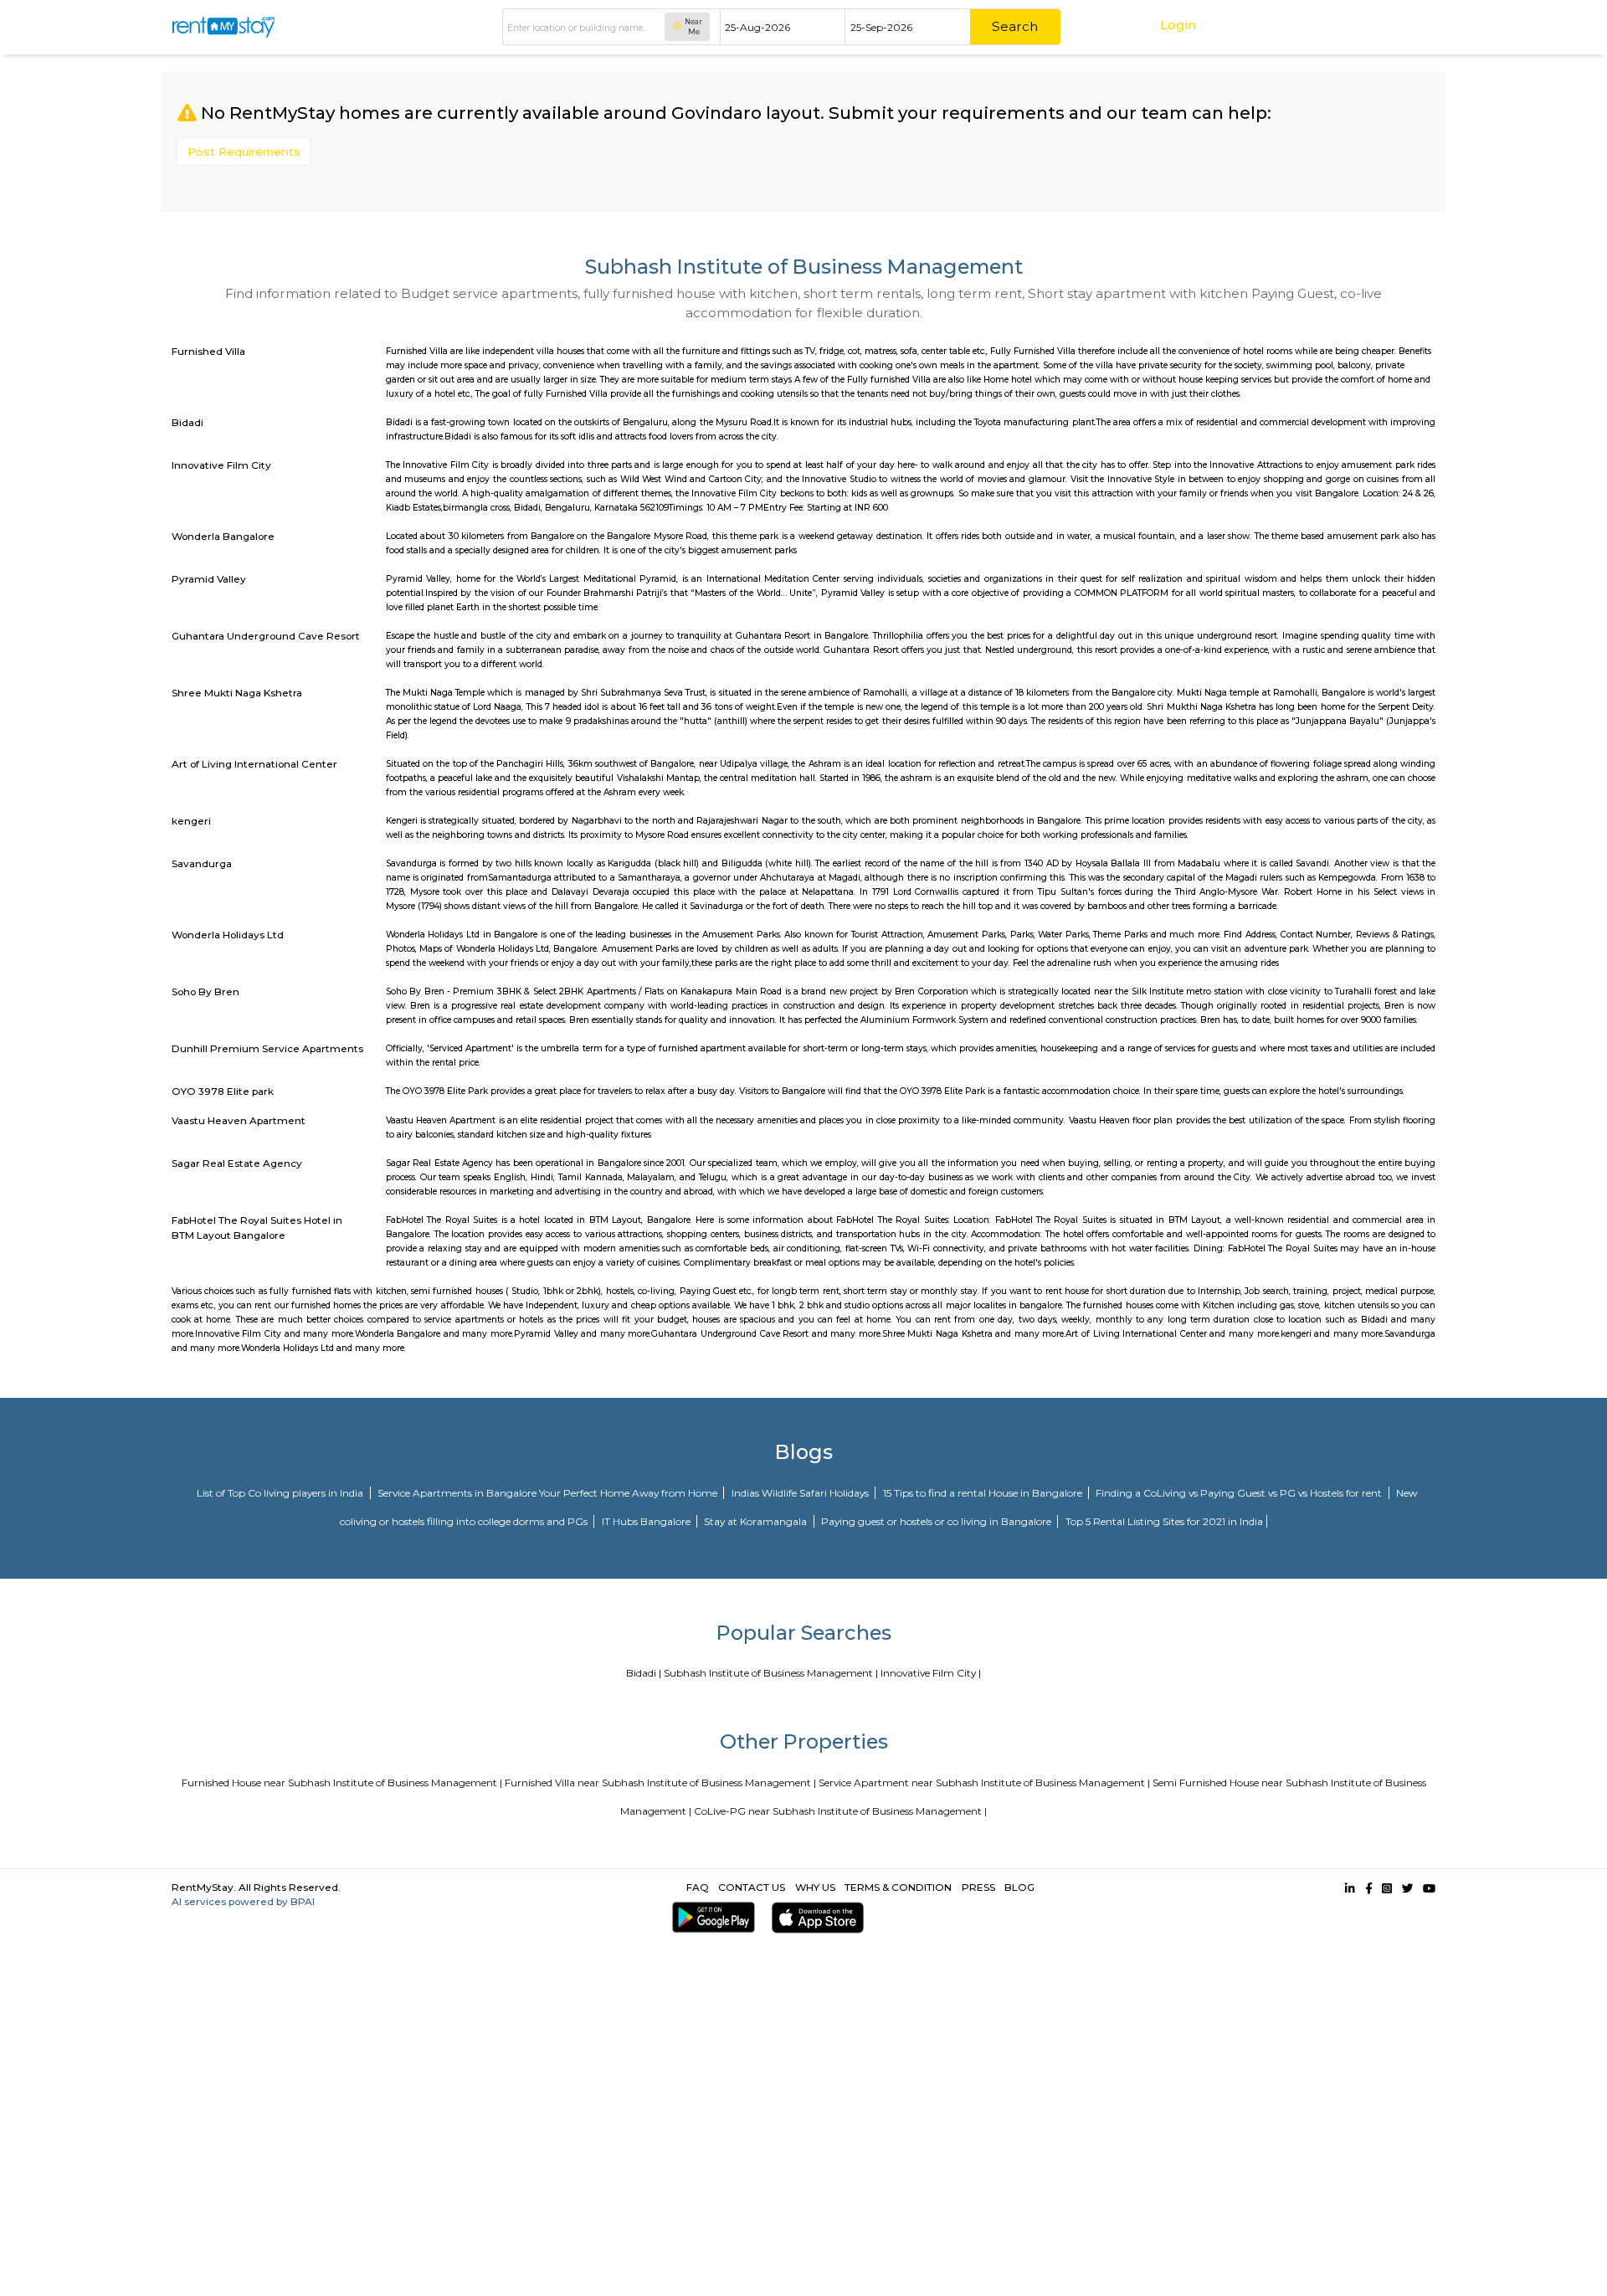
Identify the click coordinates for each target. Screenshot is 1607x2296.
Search (1015, 26)
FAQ (698, 1887)
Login (1178, 25)
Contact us (752, 1887)
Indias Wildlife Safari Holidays (801, 1493)
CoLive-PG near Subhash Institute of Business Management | (840, 1811)
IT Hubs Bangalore (647, 1521)
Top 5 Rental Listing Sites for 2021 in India (1164, 1521)
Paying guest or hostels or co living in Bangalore (937, 1521)
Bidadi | (644, 1673)
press (978, 1887)
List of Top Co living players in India (281, 1493)
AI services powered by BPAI (243, 1901)
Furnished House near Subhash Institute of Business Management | (342, 1782)
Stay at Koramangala (757, 1521)
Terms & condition (898, 1887)
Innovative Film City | (931, 1673)
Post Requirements (244, 152)
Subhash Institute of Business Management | (771, 1673)
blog (1019, 1887)
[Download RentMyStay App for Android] (710, 1917)
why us (815, 1887)
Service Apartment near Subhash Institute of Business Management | (984, 1782)
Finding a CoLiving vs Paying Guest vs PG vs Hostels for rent (1240, 1493)
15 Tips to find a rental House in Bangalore (984, 1493)
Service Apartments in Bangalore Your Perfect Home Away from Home (549, 1493)
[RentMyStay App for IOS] (814, 1917)
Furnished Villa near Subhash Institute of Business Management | (660, 1782)
